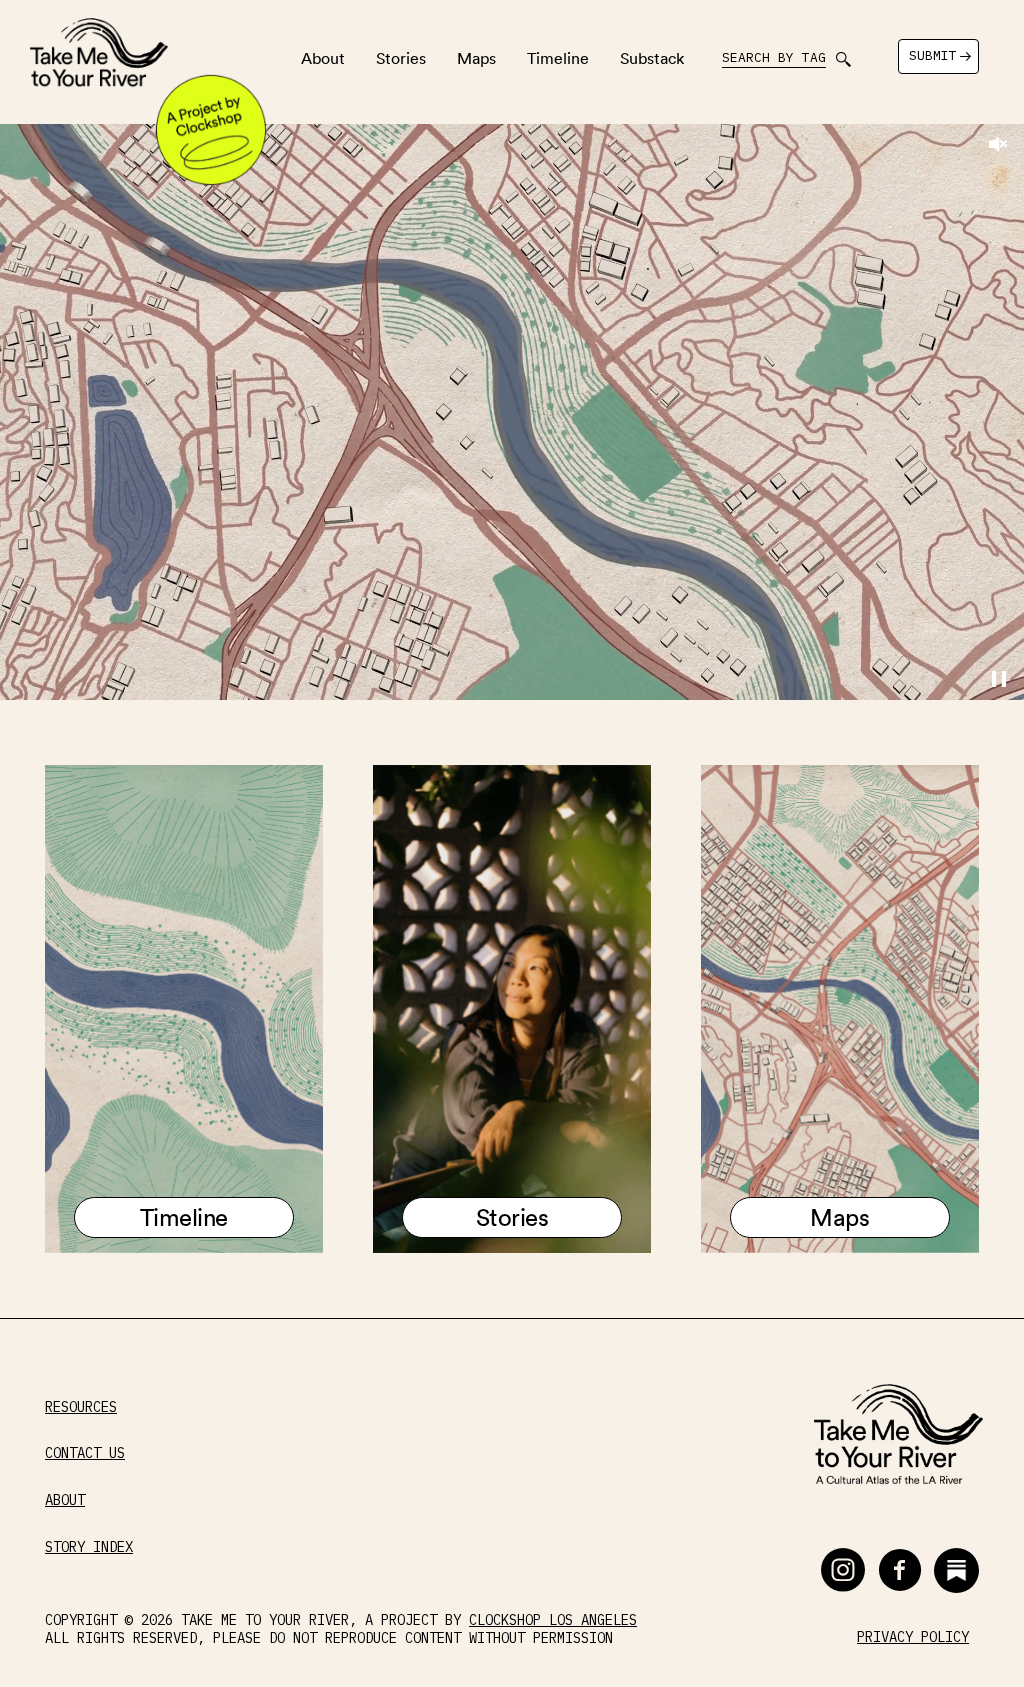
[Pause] (999, 680)
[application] (512, 412)
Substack (652, 58)
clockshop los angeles (553, 1620)
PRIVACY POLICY (913, 1637)
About (323, 58)
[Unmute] (998, 144)
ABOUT (65, 1500)
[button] (842, 1570)
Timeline (558, 58)
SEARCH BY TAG (774, 57)
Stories (401, 58)
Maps (476, 58)
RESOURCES (81, 1407)
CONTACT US (85, 1453)
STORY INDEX (89, 1547)
